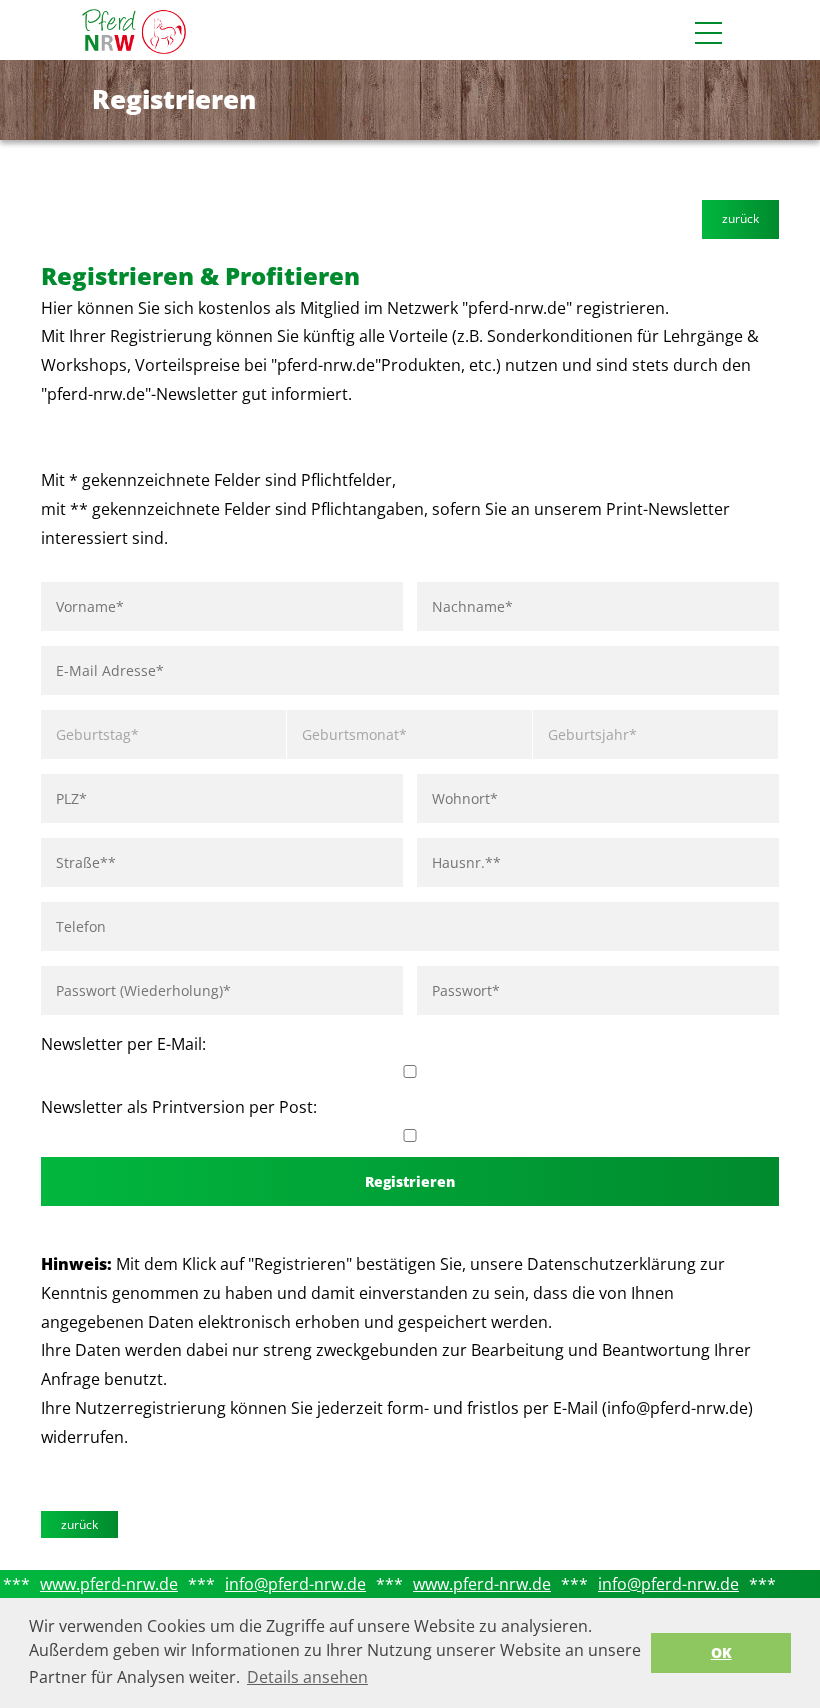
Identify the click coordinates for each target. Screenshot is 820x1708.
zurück (740, 218)
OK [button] (721, 1652)
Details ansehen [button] (307, 1677)
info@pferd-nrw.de (295, 1584)
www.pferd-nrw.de (109, 1584)
